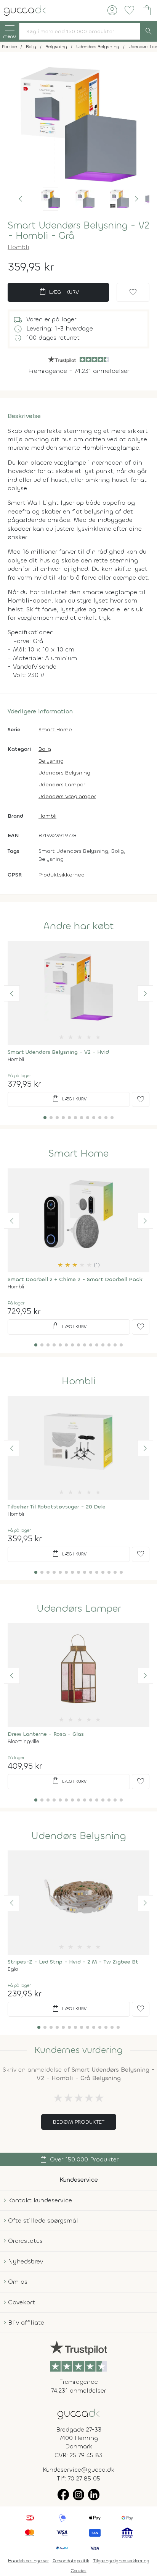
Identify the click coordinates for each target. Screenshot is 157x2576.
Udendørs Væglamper (67, 796)
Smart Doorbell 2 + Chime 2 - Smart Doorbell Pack (75, 1279)
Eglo (13, 1969)
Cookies (79, 2571)
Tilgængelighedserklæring (121, 2561)
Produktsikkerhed (62, 875)
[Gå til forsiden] (78, 2413)
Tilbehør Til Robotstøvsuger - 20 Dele (57, 1507)
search (149, 31)
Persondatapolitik (71, 2561)
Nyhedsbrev (26, 2261)
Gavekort (22, 2302)
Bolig (45, 749)
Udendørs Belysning (64, 773)
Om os (18, 2282)
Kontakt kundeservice (40, 2200)
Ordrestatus (25, 2241)
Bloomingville (23, 1741)
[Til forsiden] (25, 10)
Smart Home (55, 730)
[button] (21, 199)
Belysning (51, 761)
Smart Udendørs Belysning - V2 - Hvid (58, 1052)
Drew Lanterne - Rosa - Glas (46, 1734)
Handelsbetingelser (28, 2561)
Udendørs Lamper (62, 785)
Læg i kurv (58, 292)
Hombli (18, 247)
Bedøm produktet (79, 2122)
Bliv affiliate (26, 2322)
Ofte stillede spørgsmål (43, 2220)
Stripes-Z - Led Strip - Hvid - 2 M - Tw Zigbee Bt (73, 1962)
